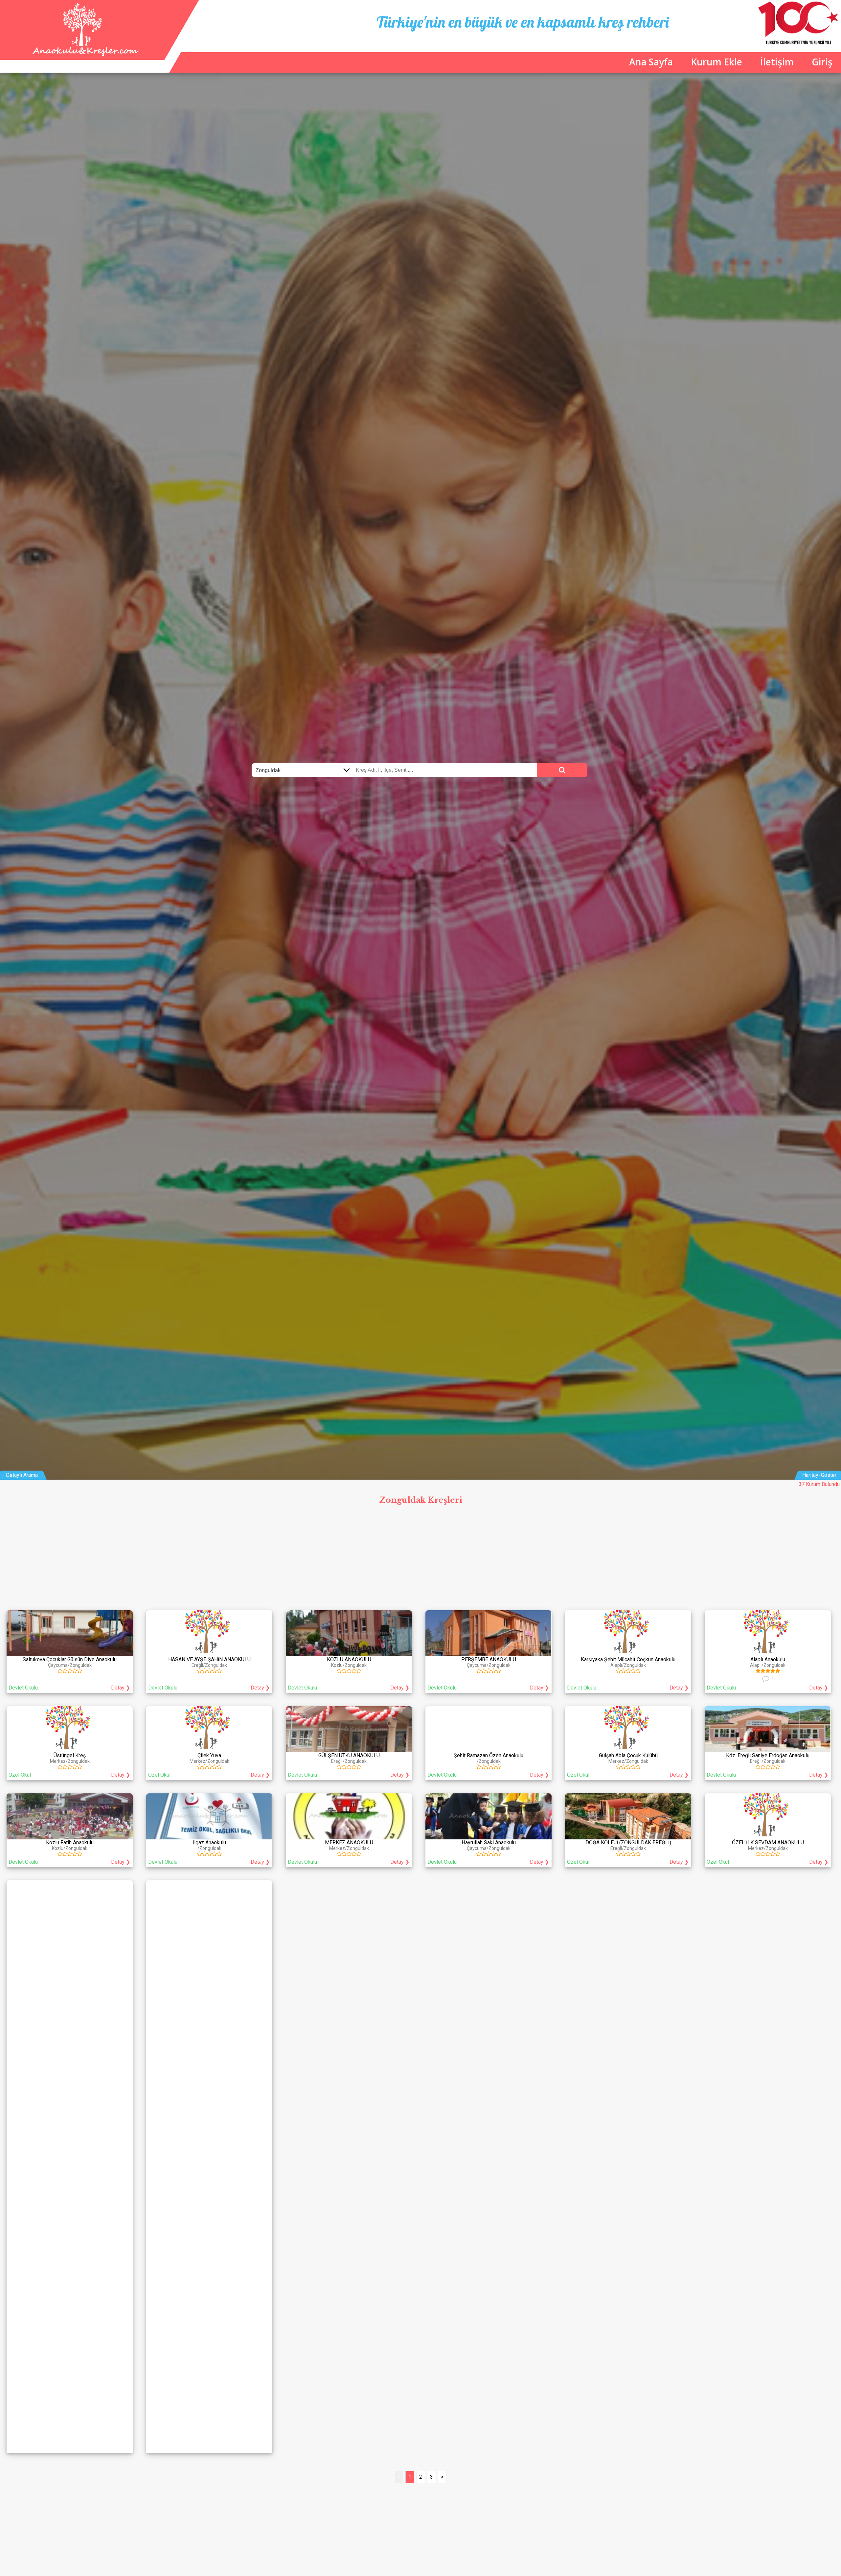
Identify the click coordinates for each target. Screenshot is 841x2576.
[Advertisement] (420, 1557)
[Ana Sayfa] (84, 54)
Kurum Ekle (716, 62)
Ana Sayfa (651, 62)
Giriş (822, 62)
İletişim (777, 62)
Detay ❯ (121, 1688)
